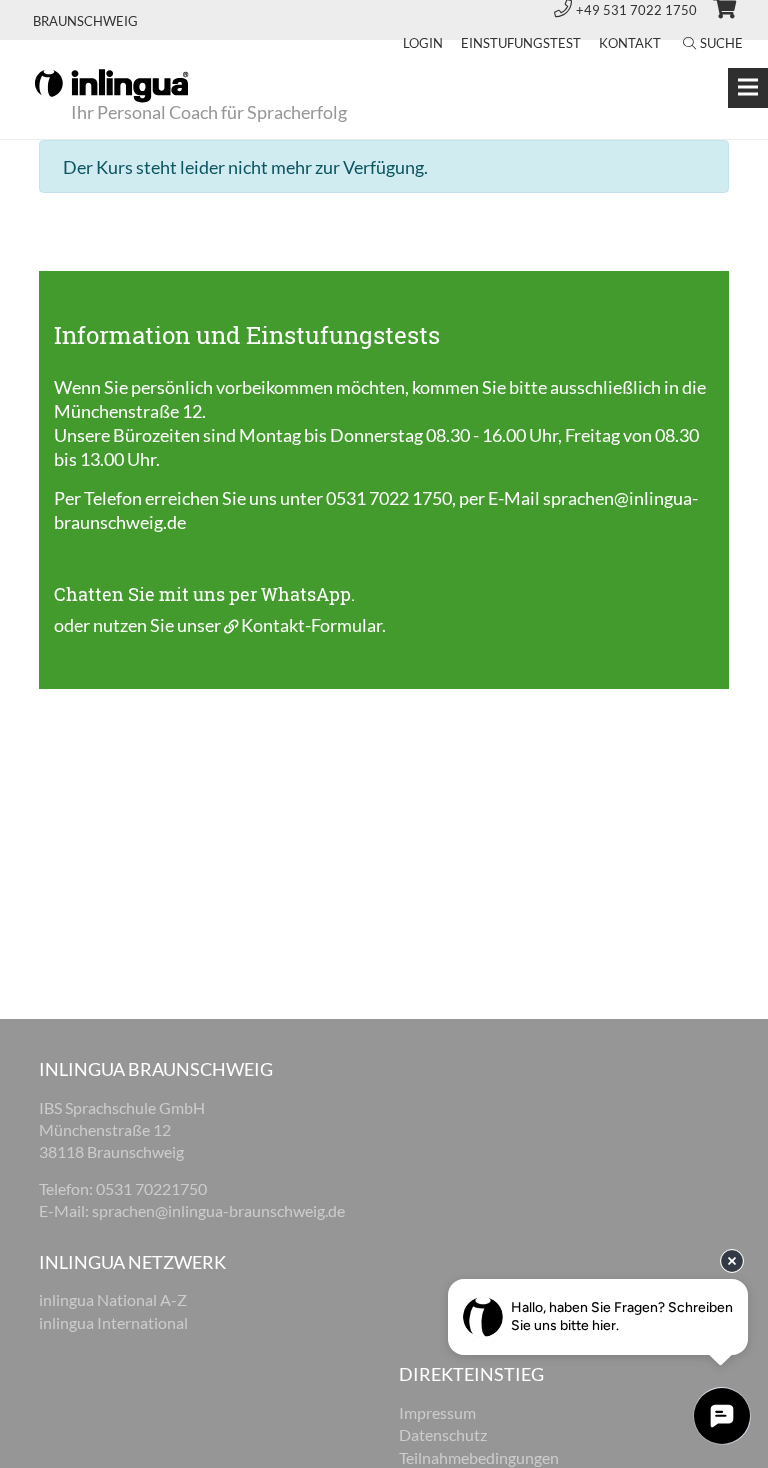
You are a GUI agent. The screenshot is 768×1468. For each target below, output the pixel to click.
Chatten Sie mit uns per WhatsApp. (204, 594)
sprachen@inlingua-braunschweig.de (218, 1210)
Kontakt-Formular (311, 625)
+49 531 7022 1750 (638, 10)
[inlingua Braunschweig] (111, 84)
